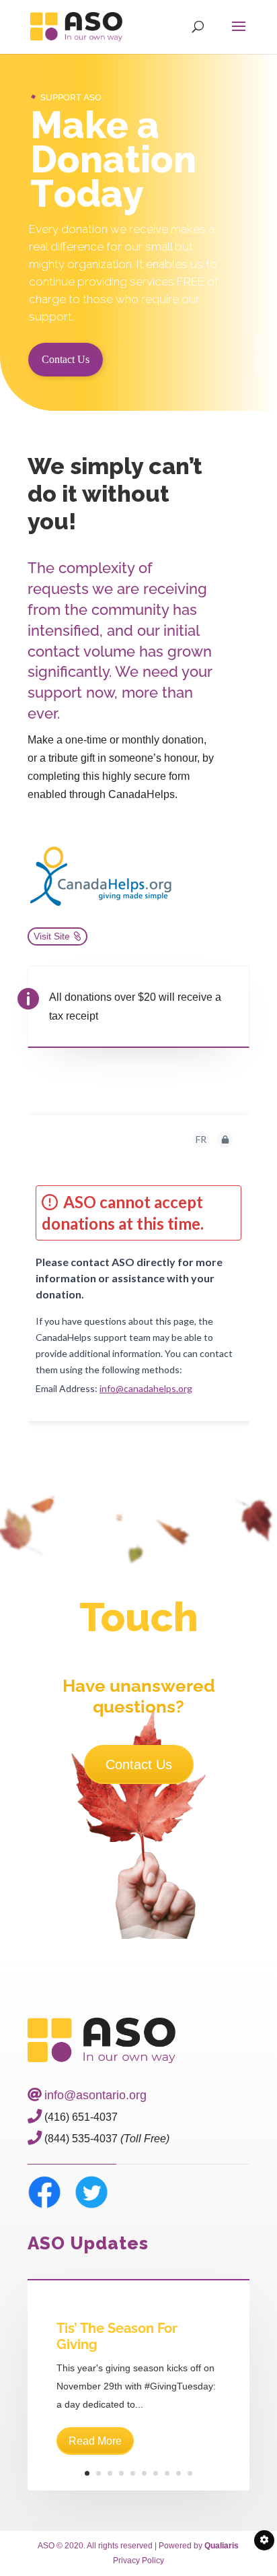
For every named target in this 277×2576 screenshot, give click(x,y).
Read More (95, 2441)
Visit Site (52, 936)
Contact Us (66, 359)
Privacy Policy (138, 2561)
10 (190, 2473)
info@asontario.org (95, 2095)
